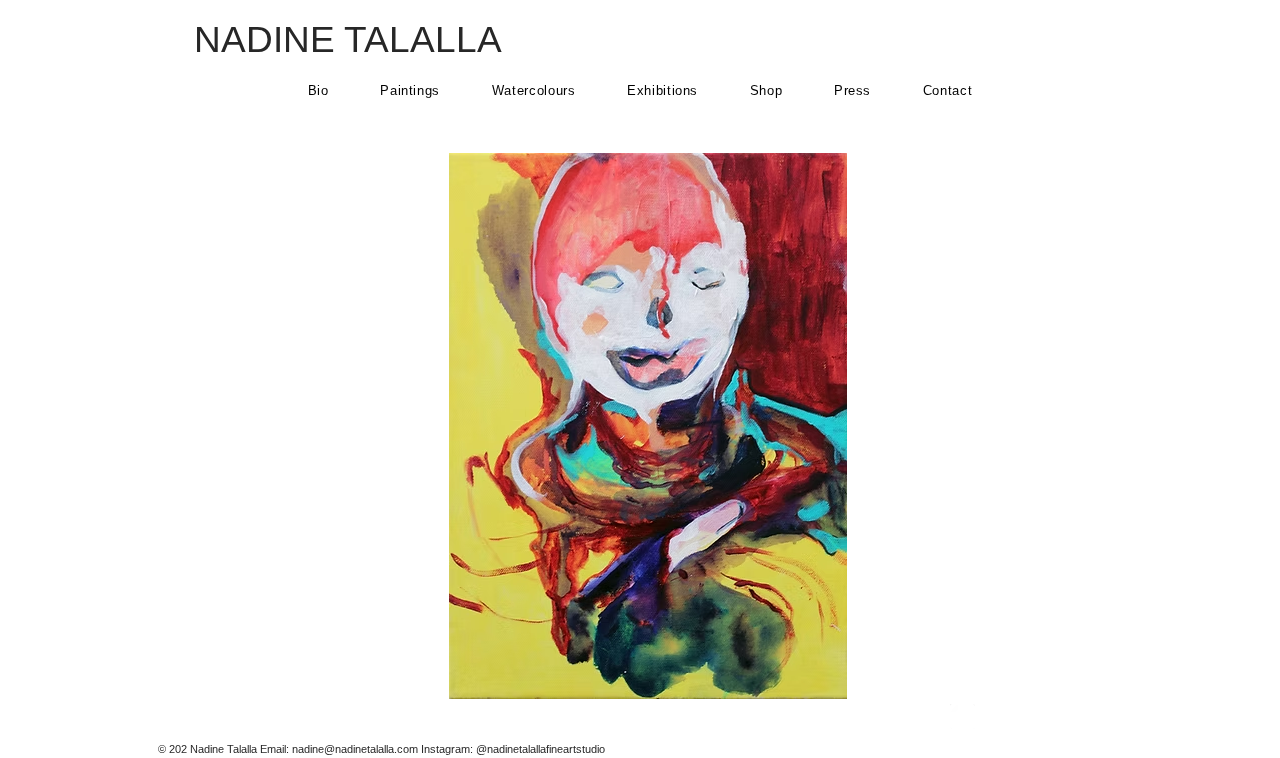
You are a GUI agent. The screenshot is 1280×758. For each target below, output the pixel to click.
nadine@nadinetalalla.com (355, 749)
